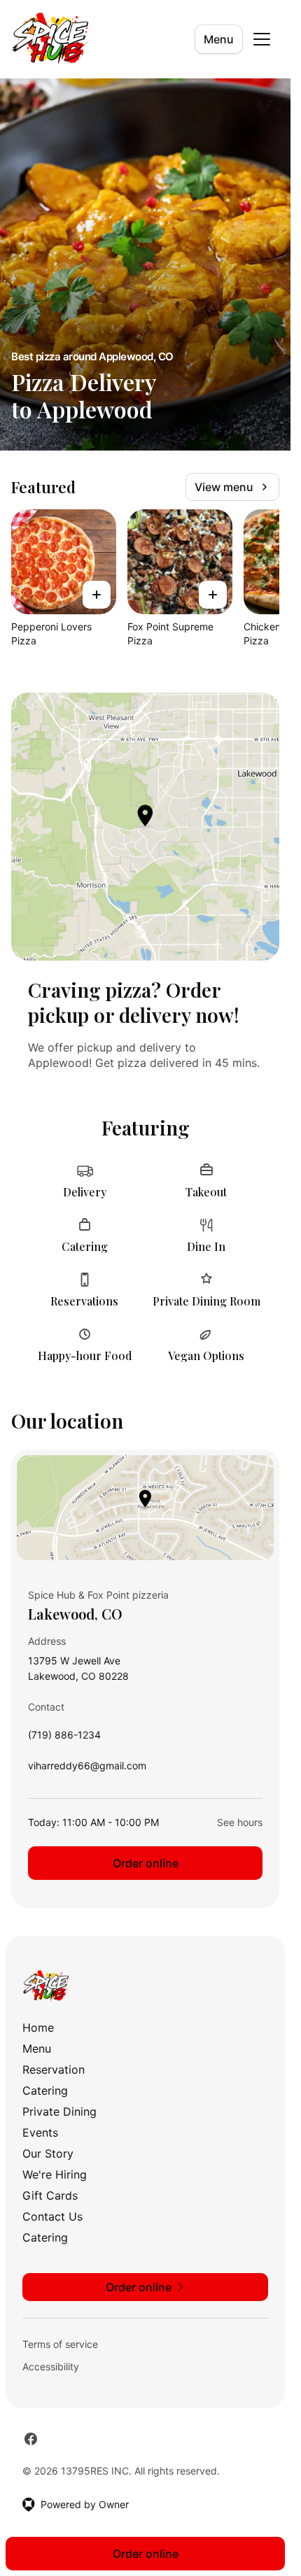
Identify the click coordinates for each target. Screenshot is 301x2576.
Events (40, 2132)
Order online (146, 1863)
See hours (240, 1822)
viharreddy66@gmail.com (87, 1769)
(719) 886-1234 (64, 1738)
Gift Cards (50, 2195)
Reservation (54, 2069)
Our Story (48, 2153)
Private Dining (59, 2111)
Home (38, 2027)
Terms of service (60, 2344)
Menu (219, 39)
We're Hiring (55, 2174)
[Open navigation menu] (262, 39)
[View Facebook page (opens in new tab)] (31, 2439)
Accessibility (51, 2366)
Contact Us (52, 2216)
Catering (45, 2090)
